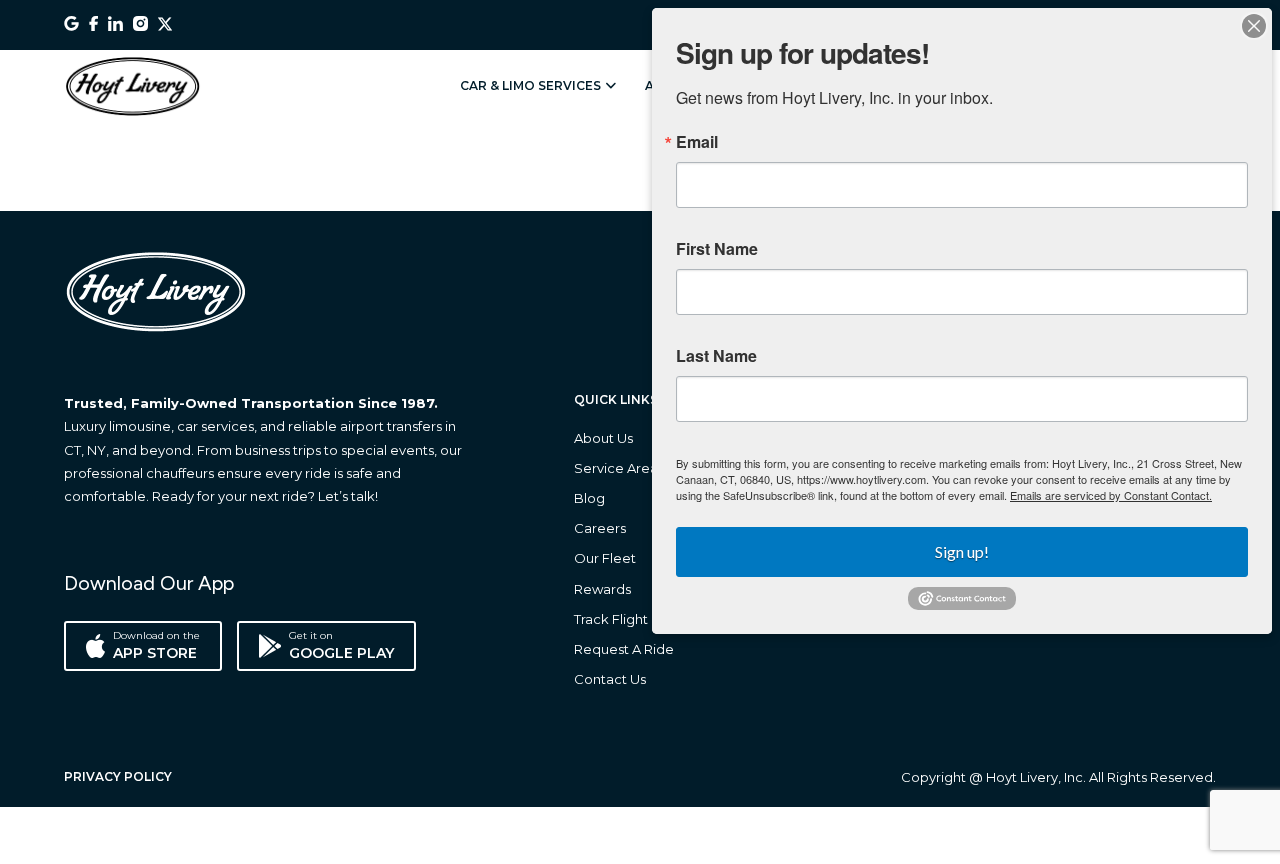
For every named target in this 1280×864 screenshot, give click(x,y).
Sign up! (962, 551)
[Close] (1254, 26)
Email (697, 142)
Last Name (716, 356)
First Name (717, 249)
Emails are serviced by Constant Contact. (1111, 495)
